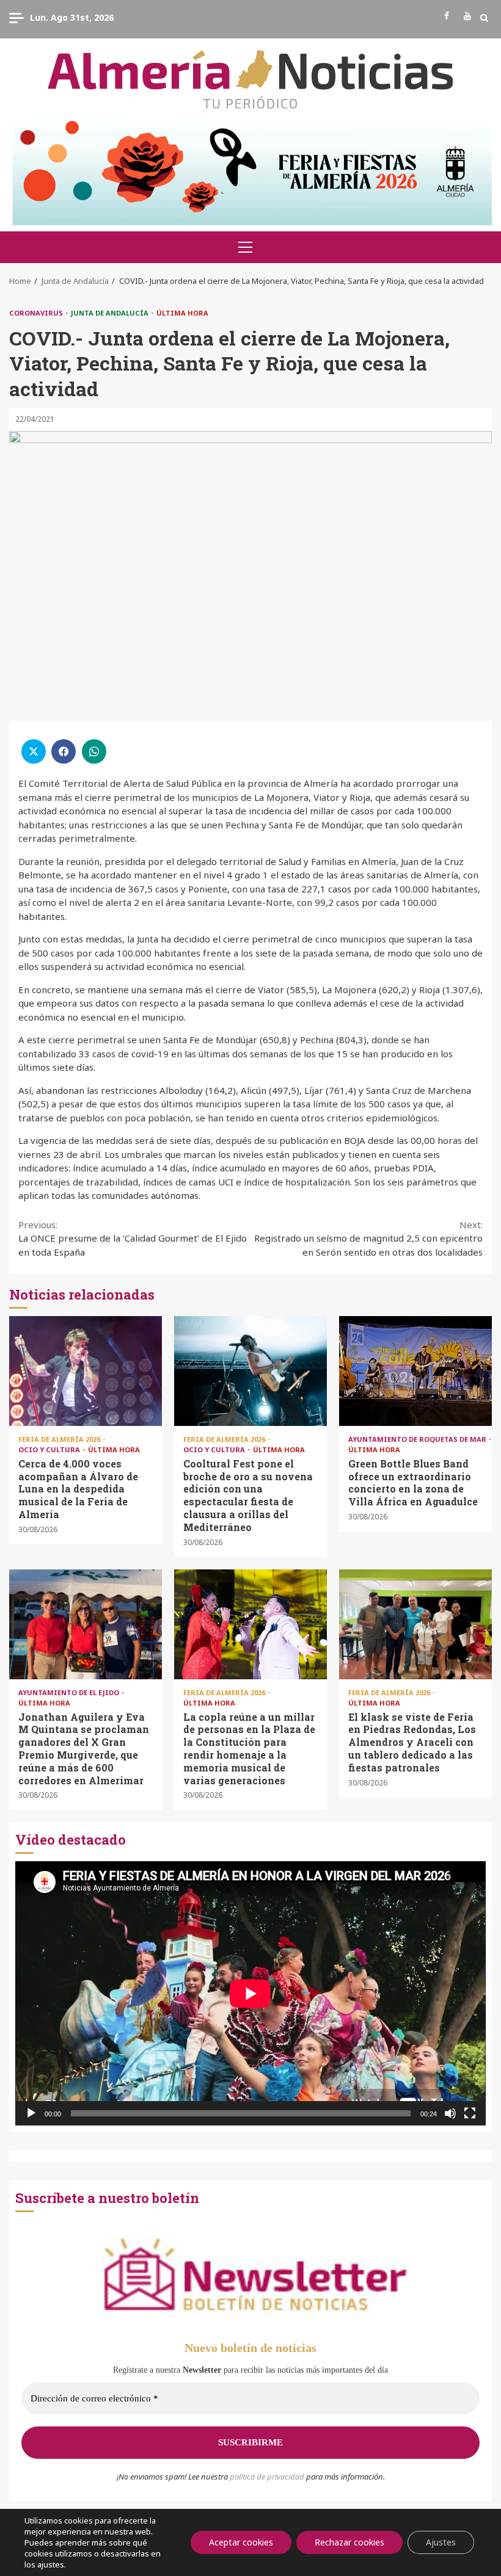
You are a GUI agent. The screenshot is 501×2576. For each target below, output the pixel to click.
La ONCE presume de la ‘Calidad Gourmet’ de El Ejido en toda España (133, 1238)
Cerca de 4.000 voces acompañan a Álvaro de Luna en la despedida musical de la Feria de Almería (86, 1371)
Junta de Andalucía (111, 313)
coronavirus (37, 313)
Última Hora (182, 313)
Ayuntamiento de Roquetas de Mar (418, 1439)
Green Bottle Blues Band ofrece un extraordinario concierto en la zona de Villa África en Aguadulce (415, 1371)
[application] (250, 1993)
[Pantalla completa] (470, 2113)
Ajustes (441, 2542)
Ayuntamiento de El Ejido (70, 1692)
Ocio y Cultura (50, 1449)
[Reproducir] (31, 2113)
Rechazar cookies (349, 2542)
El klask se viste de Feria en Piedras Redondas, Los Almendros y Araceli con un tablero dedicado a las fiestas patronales (415, 1624)
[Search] (484, 18)
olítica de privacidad (269, 2477)
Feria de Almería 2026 (60, 1439)
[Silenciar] (450, 2113)
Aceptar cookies (241, 2542)
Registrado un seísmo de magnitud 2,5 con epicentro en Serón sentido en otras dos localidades (368, 1238)
